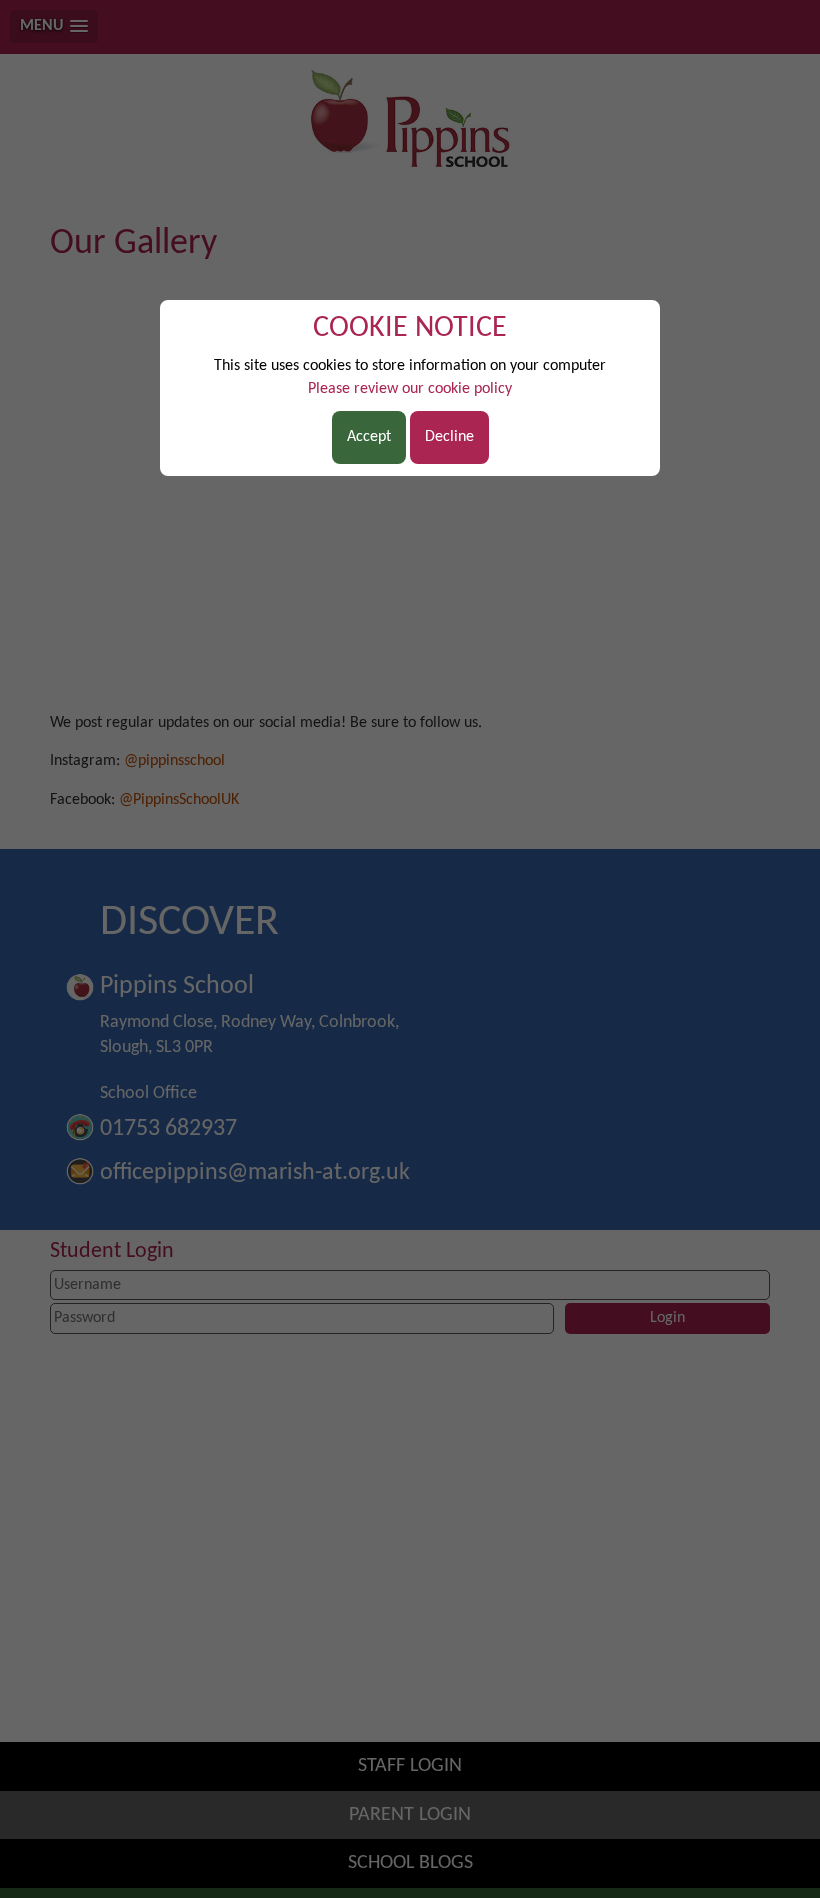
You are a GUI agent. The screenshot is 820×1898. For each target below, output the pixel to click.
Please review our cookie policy (410, 389)
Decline (449, 437)
